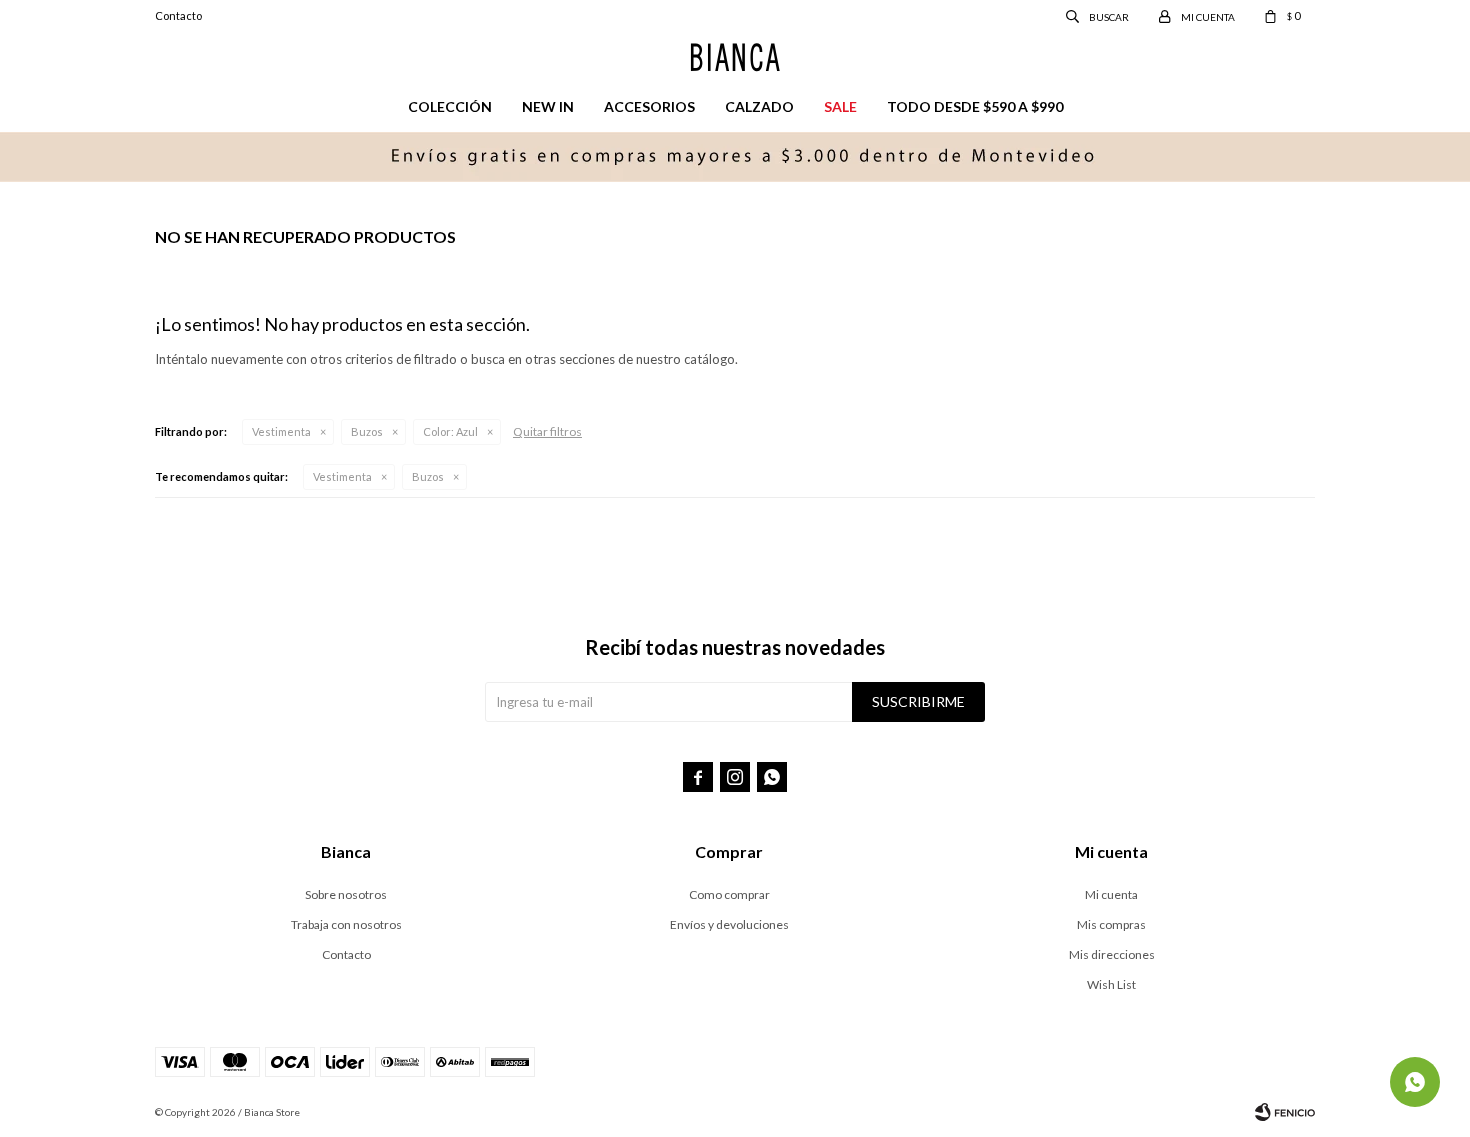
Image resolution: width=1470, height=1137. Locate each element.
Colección (450, 106)
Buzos (367, 431)
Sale (840, 106)
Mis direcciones (1112, 954)
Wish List (1111, 984)
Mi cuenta (1111, 894)
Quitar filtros (547, 431)
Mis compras (1111, 924)
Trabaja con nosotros (346, 924)
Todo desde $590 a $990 (975, 106)
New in (548, 106)
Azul (450, 431)
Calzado (759, 106)
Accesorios (649, 106)
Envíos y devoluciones (729, 924)
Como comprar (729, 894)
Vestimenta (281, 431)
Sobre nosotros (346, 894)
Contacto (178, 15)
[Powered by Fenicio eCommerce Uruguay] (1285, 1112)
